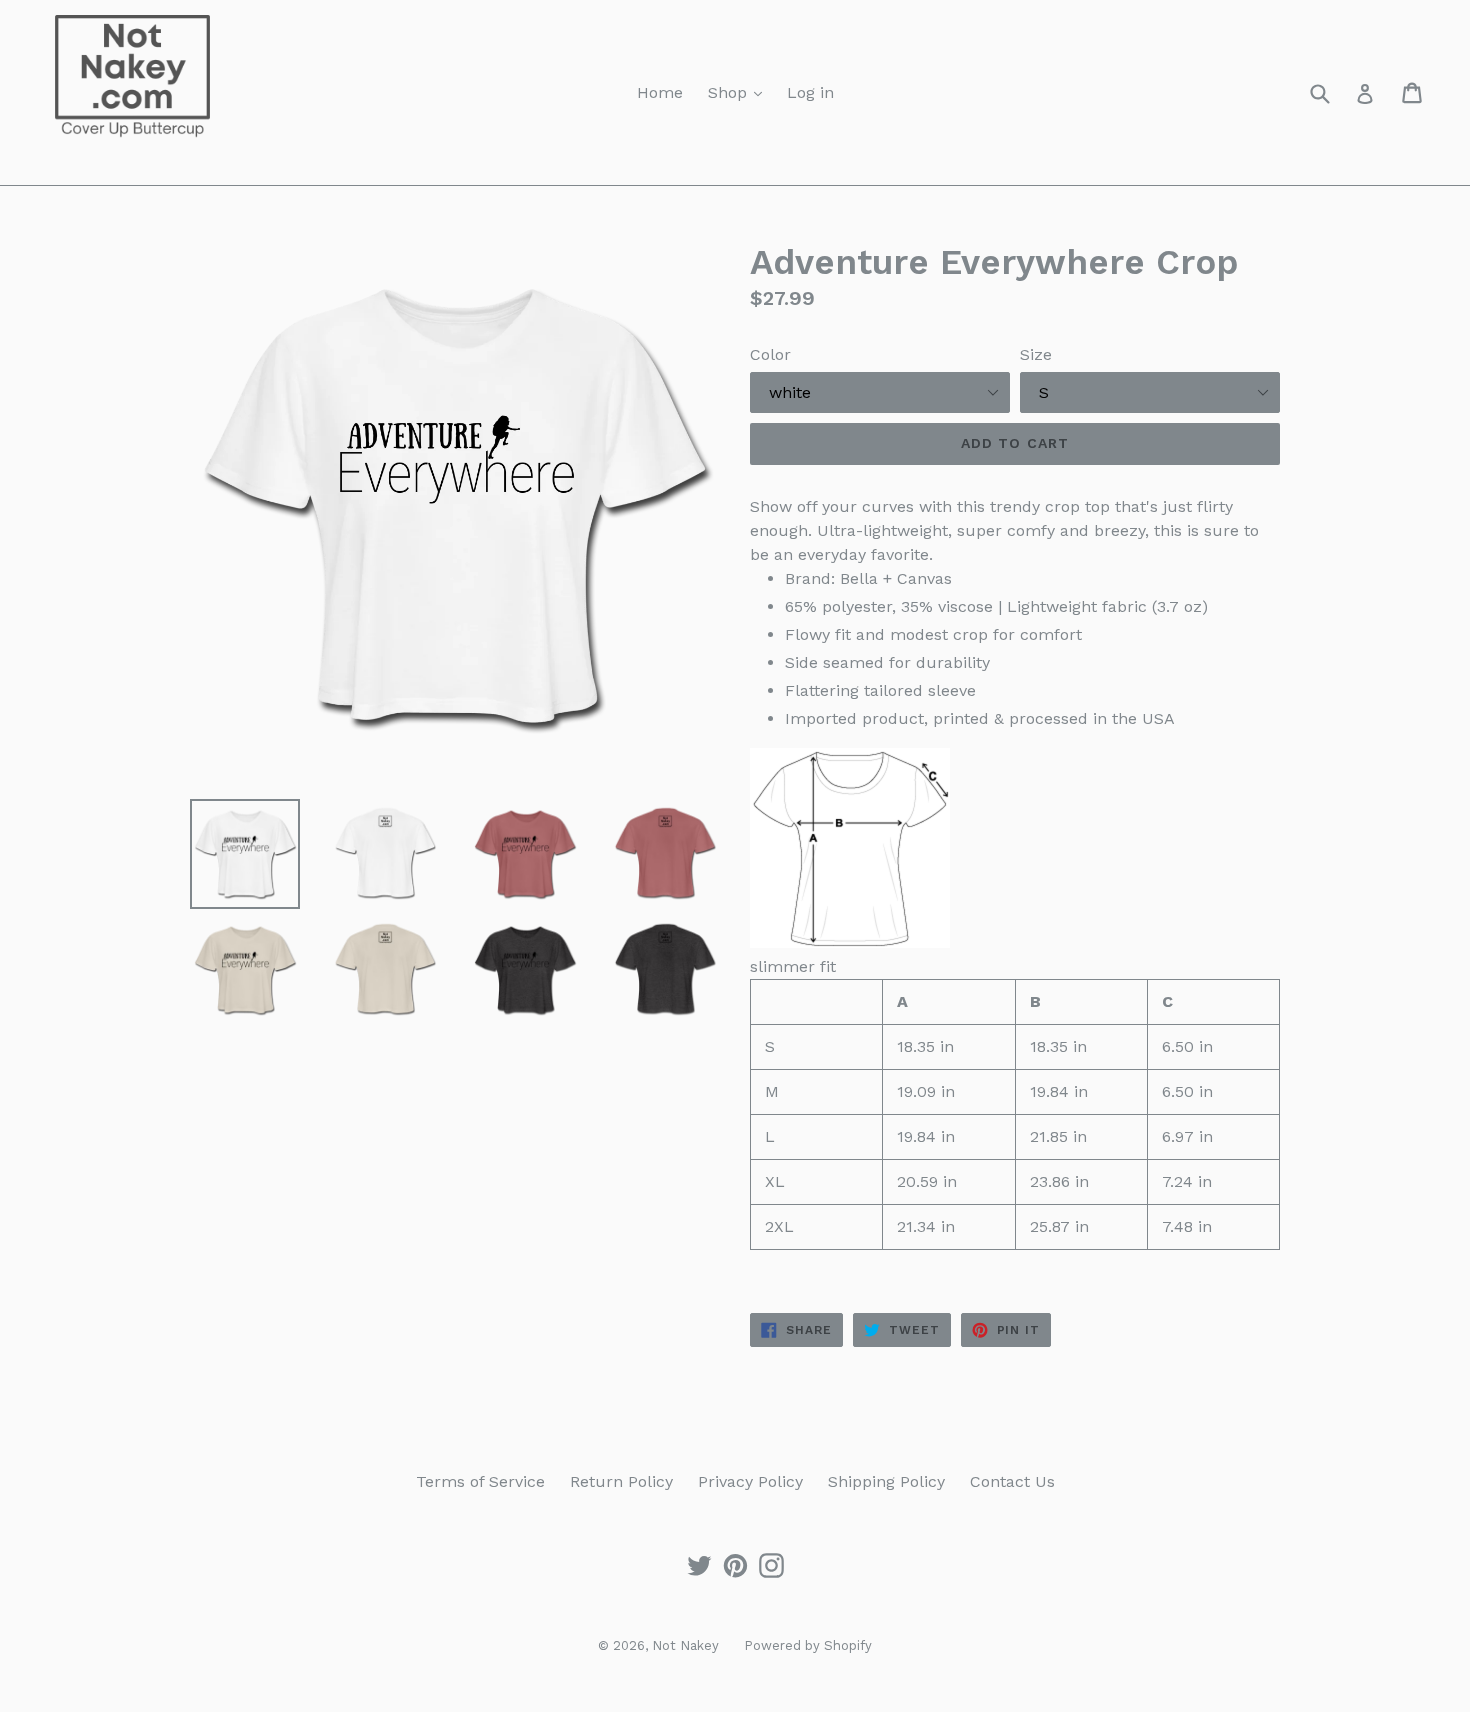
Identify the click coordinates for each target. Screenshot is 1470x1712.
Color (770, 354)
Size (1036, 354)
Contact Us (1012, 1481)
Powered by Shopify (808, 1645)
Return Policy (621, 1481)
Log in (810, 92)
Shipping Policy (886, 1481)
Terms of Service (480, 1481)
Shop (730, 92)
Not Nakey (685, 1645)
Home (660, 92)
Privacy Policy (750, 1481)
